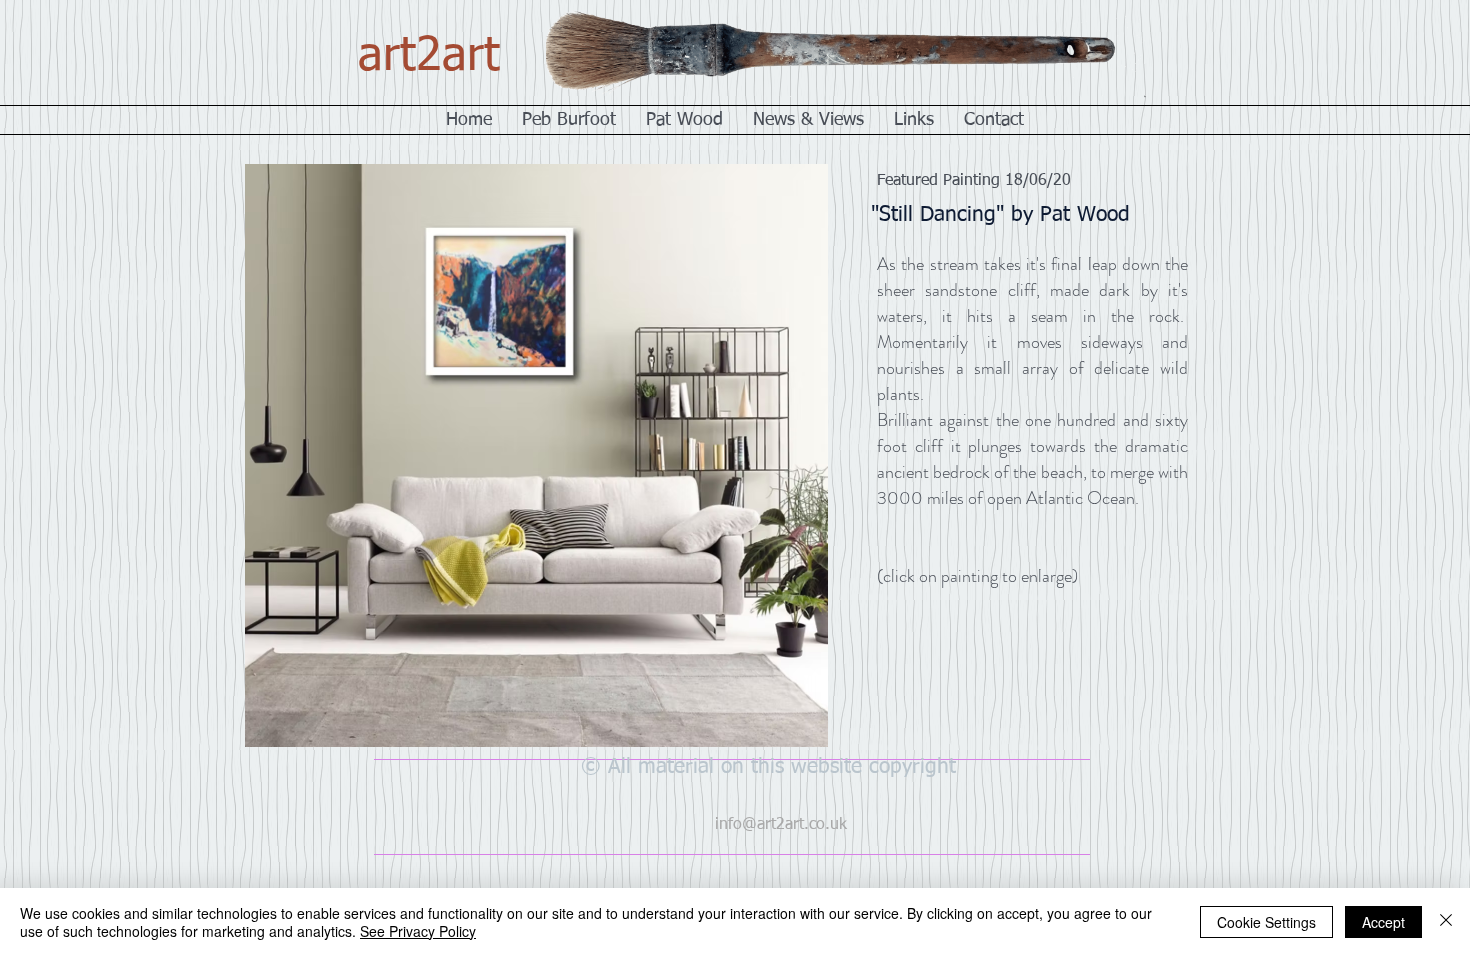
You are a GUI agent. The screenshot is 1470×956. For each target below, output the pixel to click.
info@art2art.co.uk (781, 825)
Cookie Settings (1266, 922)
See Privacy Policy (418, 931)
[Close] (1446, 922)
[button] (499, 302)
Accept (1383, 922)
